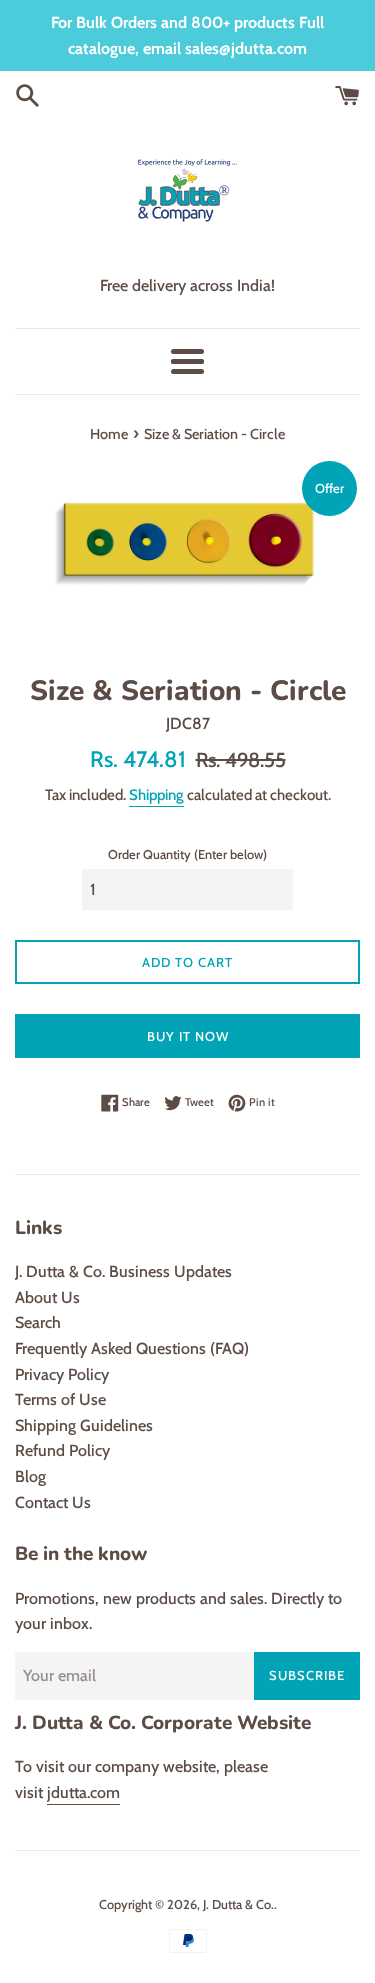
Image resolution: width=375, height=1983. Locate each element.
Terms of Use (60, 1399)
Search (38, 1322)
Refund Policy (62, 1450)
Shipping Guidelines (84, 1425)
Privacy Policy (62, 1374)
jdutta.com (83, 1792)
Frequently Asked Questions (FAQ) (132, 1348)
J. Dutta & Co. (238, 1904)
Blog (30, 1476)
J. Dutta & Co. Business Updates (123, 1271)
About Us (47, 1297)
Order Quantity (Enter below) (187, 854)
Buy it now (188, 1036)
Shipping (156, 795)
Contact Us (53, 1502)
